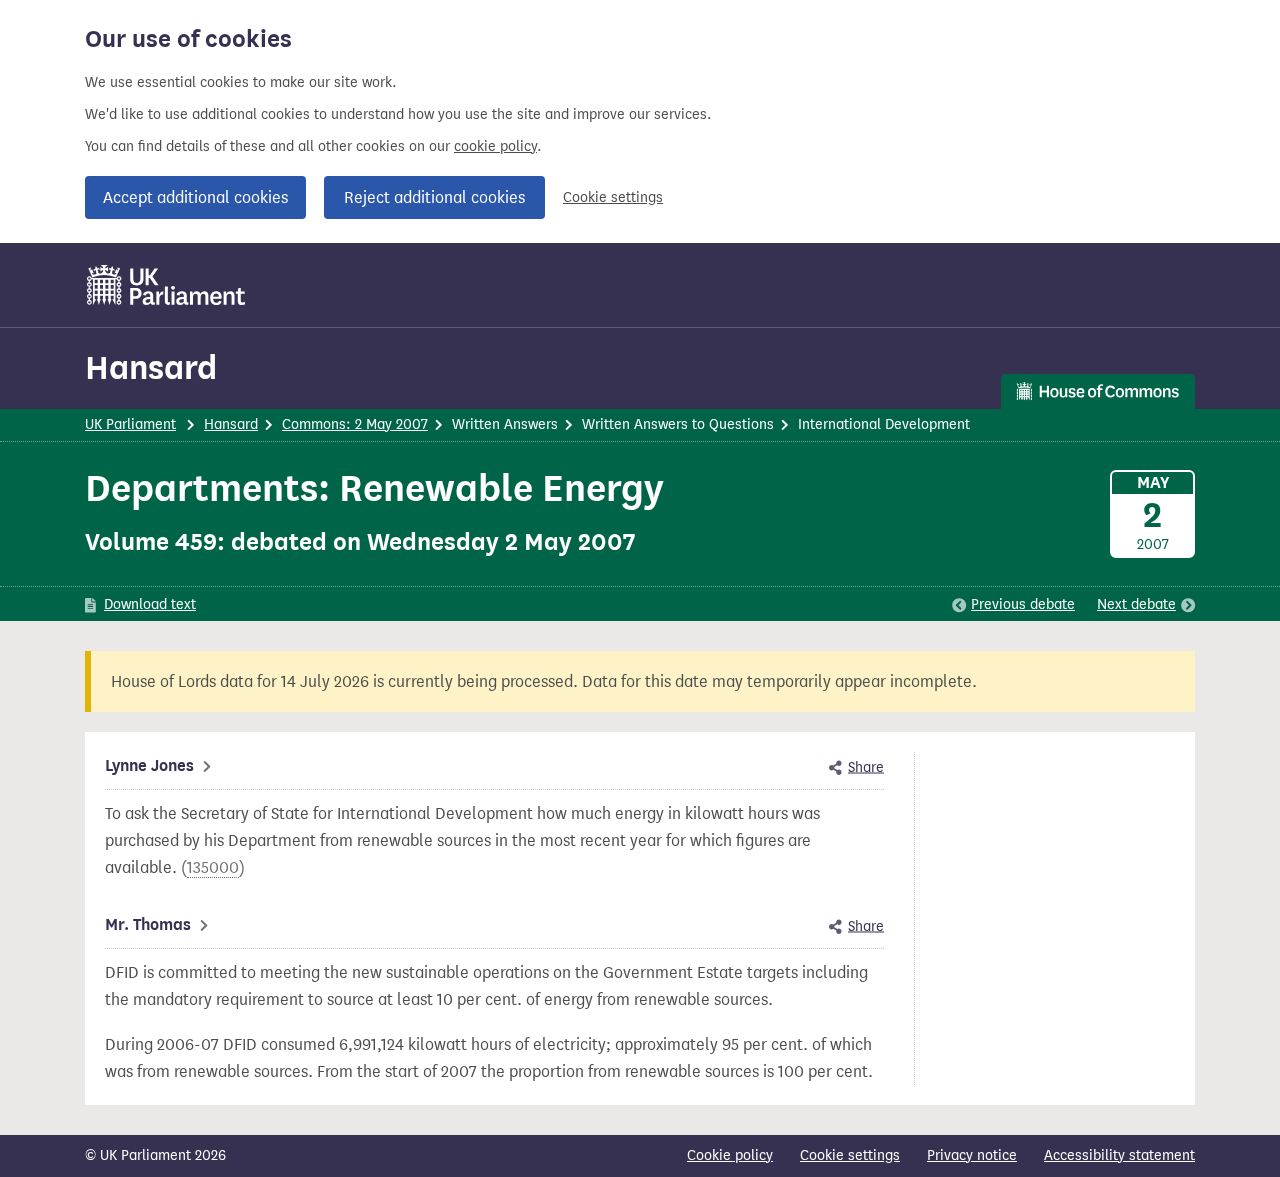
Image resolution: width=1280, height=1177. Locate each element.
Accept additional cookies (195, 197)
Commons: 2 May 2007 (355, 424)
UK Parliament (130, 424)
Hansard (151, 367)
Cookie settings (613, 197)
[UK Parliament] (166, 285)
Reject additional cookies (434, 197)
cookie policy (495, 146)
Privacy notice (972, 1155)
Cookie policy (730, 1155)
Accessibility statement (1119, 1155)
